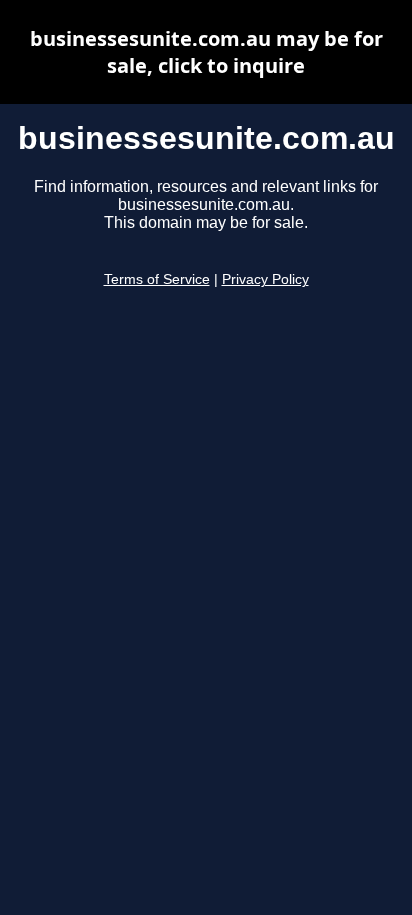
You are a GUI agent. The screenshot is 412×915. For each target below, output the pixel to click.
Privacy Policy (265, 279)
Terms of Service (157, 279)
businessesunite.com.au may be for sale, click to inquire (206, 52)
